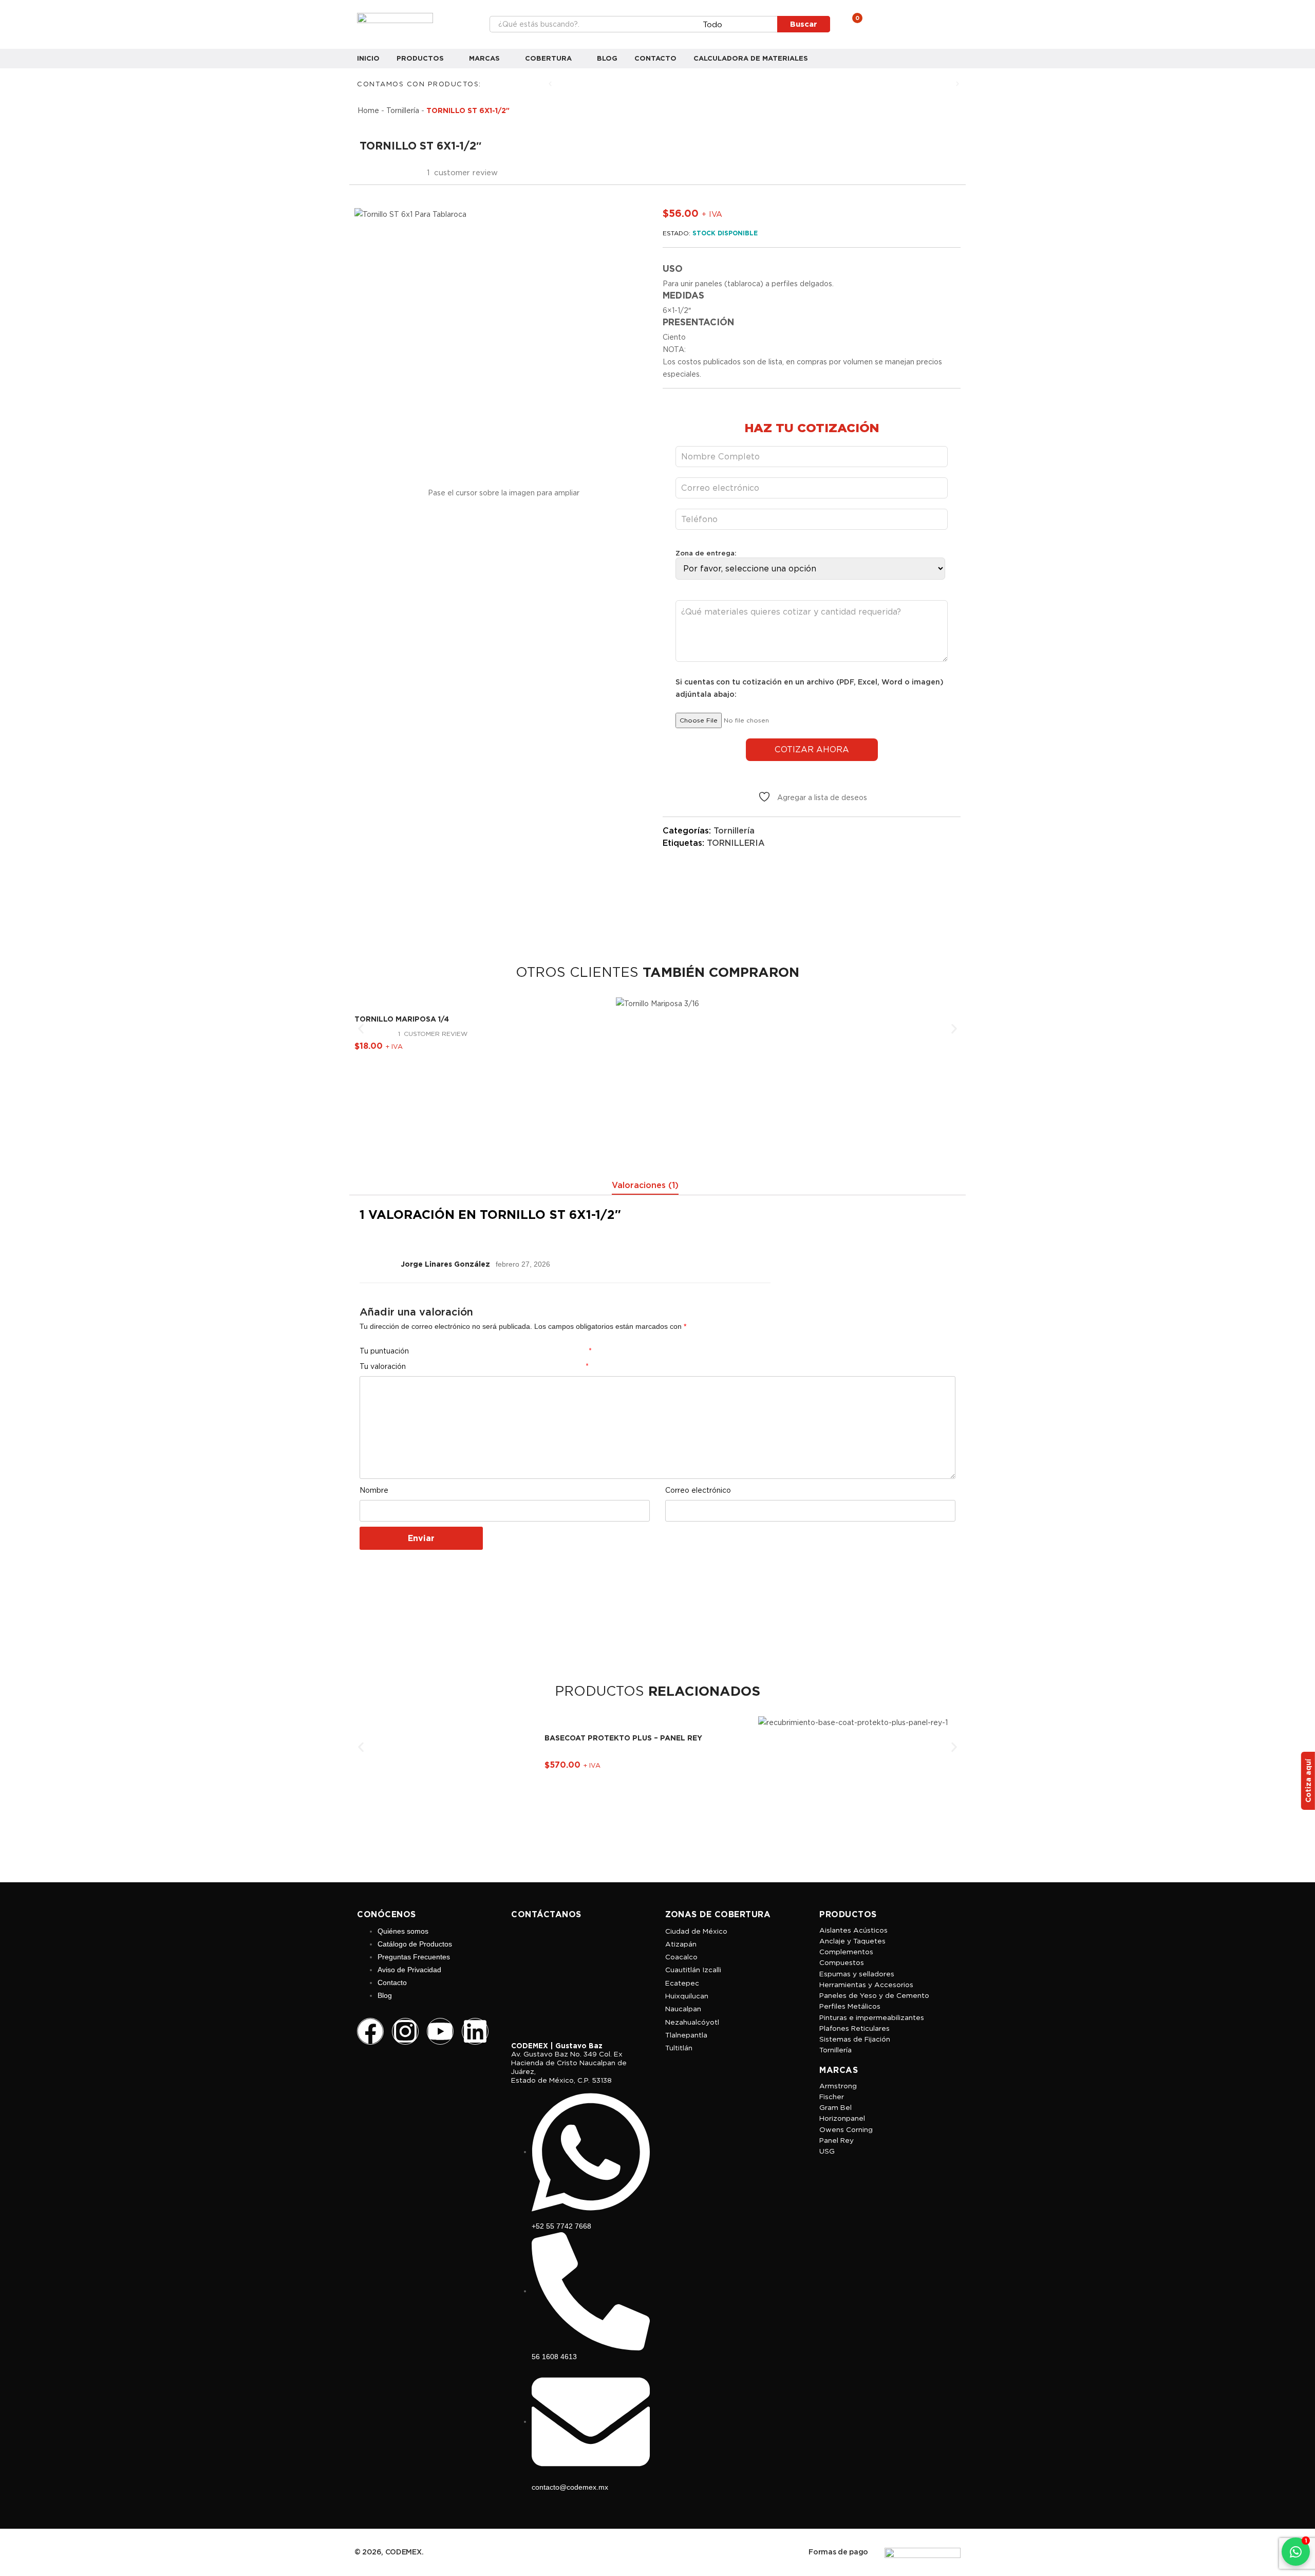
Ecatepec (682, 1983)
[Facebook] (370, 2031)
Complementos (846, 1952)
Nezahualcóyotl (692, 2022)
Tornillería (403, 110)
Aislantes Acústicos (853, 1930)
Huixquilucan (687, 1996)
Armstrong (838, 2086)
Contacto (655, 58)
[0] (850, 24)
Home (368, 110)
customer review (433, 1034)
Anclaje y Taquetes (852, 1941)
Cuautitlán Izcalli (693, 1970)
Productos (421, 58)
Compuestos (842, 1962)
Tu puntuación (476, 1351)
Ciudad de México (696, 1931)
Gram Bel (835, 2107)
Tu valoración (474, 1366)
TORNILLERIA (736, 843)
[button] (550, 84)
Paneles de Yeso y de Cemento (874, 1995)
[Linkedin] (475, 2031)
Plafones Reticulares (854, 2028)
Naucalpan (683, 2009)
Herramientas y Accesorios (866, 1985)
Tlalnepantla (686, 2035)
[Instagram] (405, 2031)
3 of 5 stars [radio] (628, 1351)
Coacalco (681, 1957)
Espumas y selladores (857, 1974)
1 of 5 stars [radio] (603, 1351)
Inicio (368, 58)
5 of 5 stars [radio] (652, 1351)
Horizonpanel (842, 2118)
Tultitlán (679, 2048)
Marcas (485, 58)
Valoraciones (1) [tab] (645, 1185)
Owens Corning (846, 2129)
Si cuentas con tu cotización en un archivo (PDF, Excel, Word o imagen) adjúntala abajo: (810, 688)
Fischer (832, 2097)
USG (827, 2151)
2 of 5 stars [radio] (615, 1351)
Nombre (374, 1490)
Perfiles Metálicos (850, 2006)
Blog (607, 58)
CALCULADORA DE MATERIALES (751, 58)
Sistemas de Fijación (855, 2039)
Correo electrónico (698, 1490)
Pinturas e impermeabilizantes (872, 2017)
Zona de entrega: (706, 553)
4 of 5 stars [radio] (640, 1351)
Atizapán (681, 1944)
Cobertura (549, 58)
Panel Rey (837, 2140)
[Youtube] (440, 2031)
